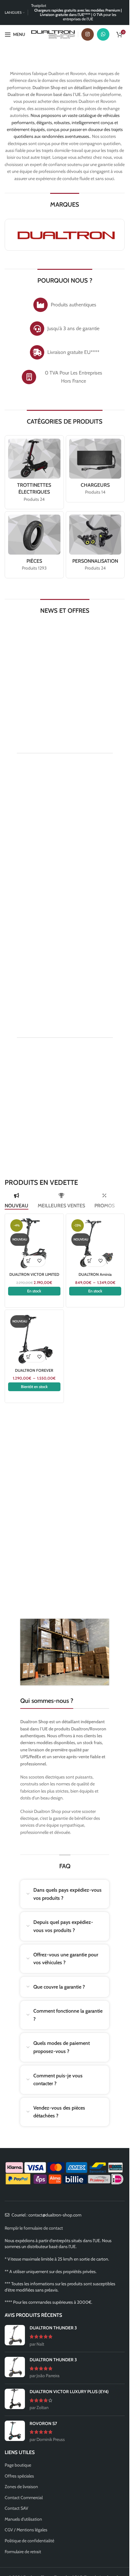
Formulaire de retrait (23, 2552)
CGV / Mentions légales (26, 2530)
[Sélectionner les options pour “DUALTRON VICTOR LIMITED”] (29, 1261)
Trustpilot (39, 5)
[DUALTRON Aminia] (95, 1243)
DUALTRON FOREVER (34, 1370)
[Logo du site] (53, 34)
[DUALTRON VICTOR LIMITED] (34, 1243)
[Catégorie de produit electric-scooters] (34, 472)
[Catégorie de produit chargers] (95, 469)
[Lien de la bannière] (65, 688)
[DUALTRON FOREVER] (34, 1339)
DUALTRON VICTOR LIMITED (34, 1274)
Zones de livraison (21, 2487)
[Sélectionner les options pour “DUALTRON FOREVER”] (29, 1357)
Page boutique (18, 2465)
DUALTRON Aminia (95, 1274)
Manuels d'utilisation (23, 2519)
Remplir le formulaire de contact (34, 2228)
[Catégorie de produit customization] (95, 545)
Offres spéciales (19, 2476)
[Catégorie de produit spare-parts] (34, 545)
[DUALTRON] (65, 235)
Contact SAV (17, 2508)
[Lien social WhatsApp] (103, 34)
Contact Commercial (24, 2498)
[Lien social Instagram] (88, 34)
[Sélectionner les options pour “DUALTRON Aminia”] (90, 1261)
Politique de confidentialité (29, 2541)
